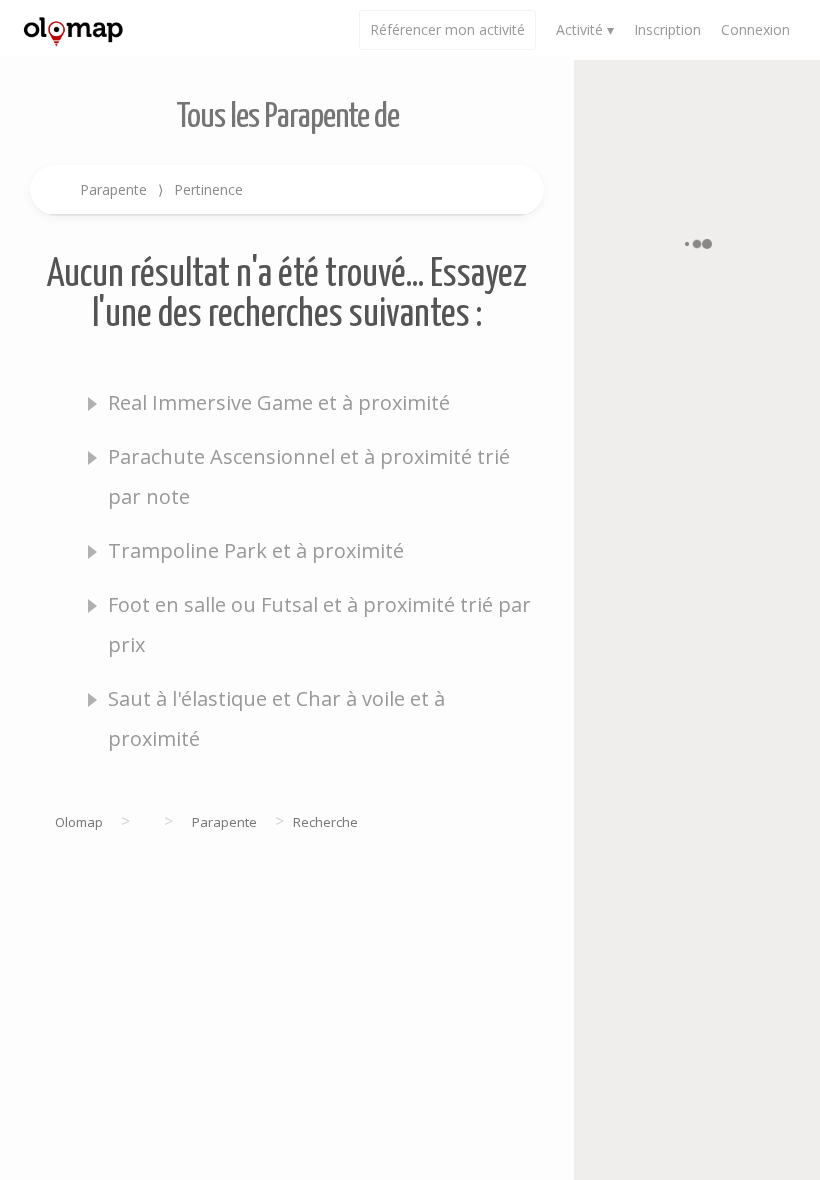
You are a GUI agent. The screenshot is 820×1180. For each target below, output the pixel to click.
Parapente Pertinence (161, 189)
